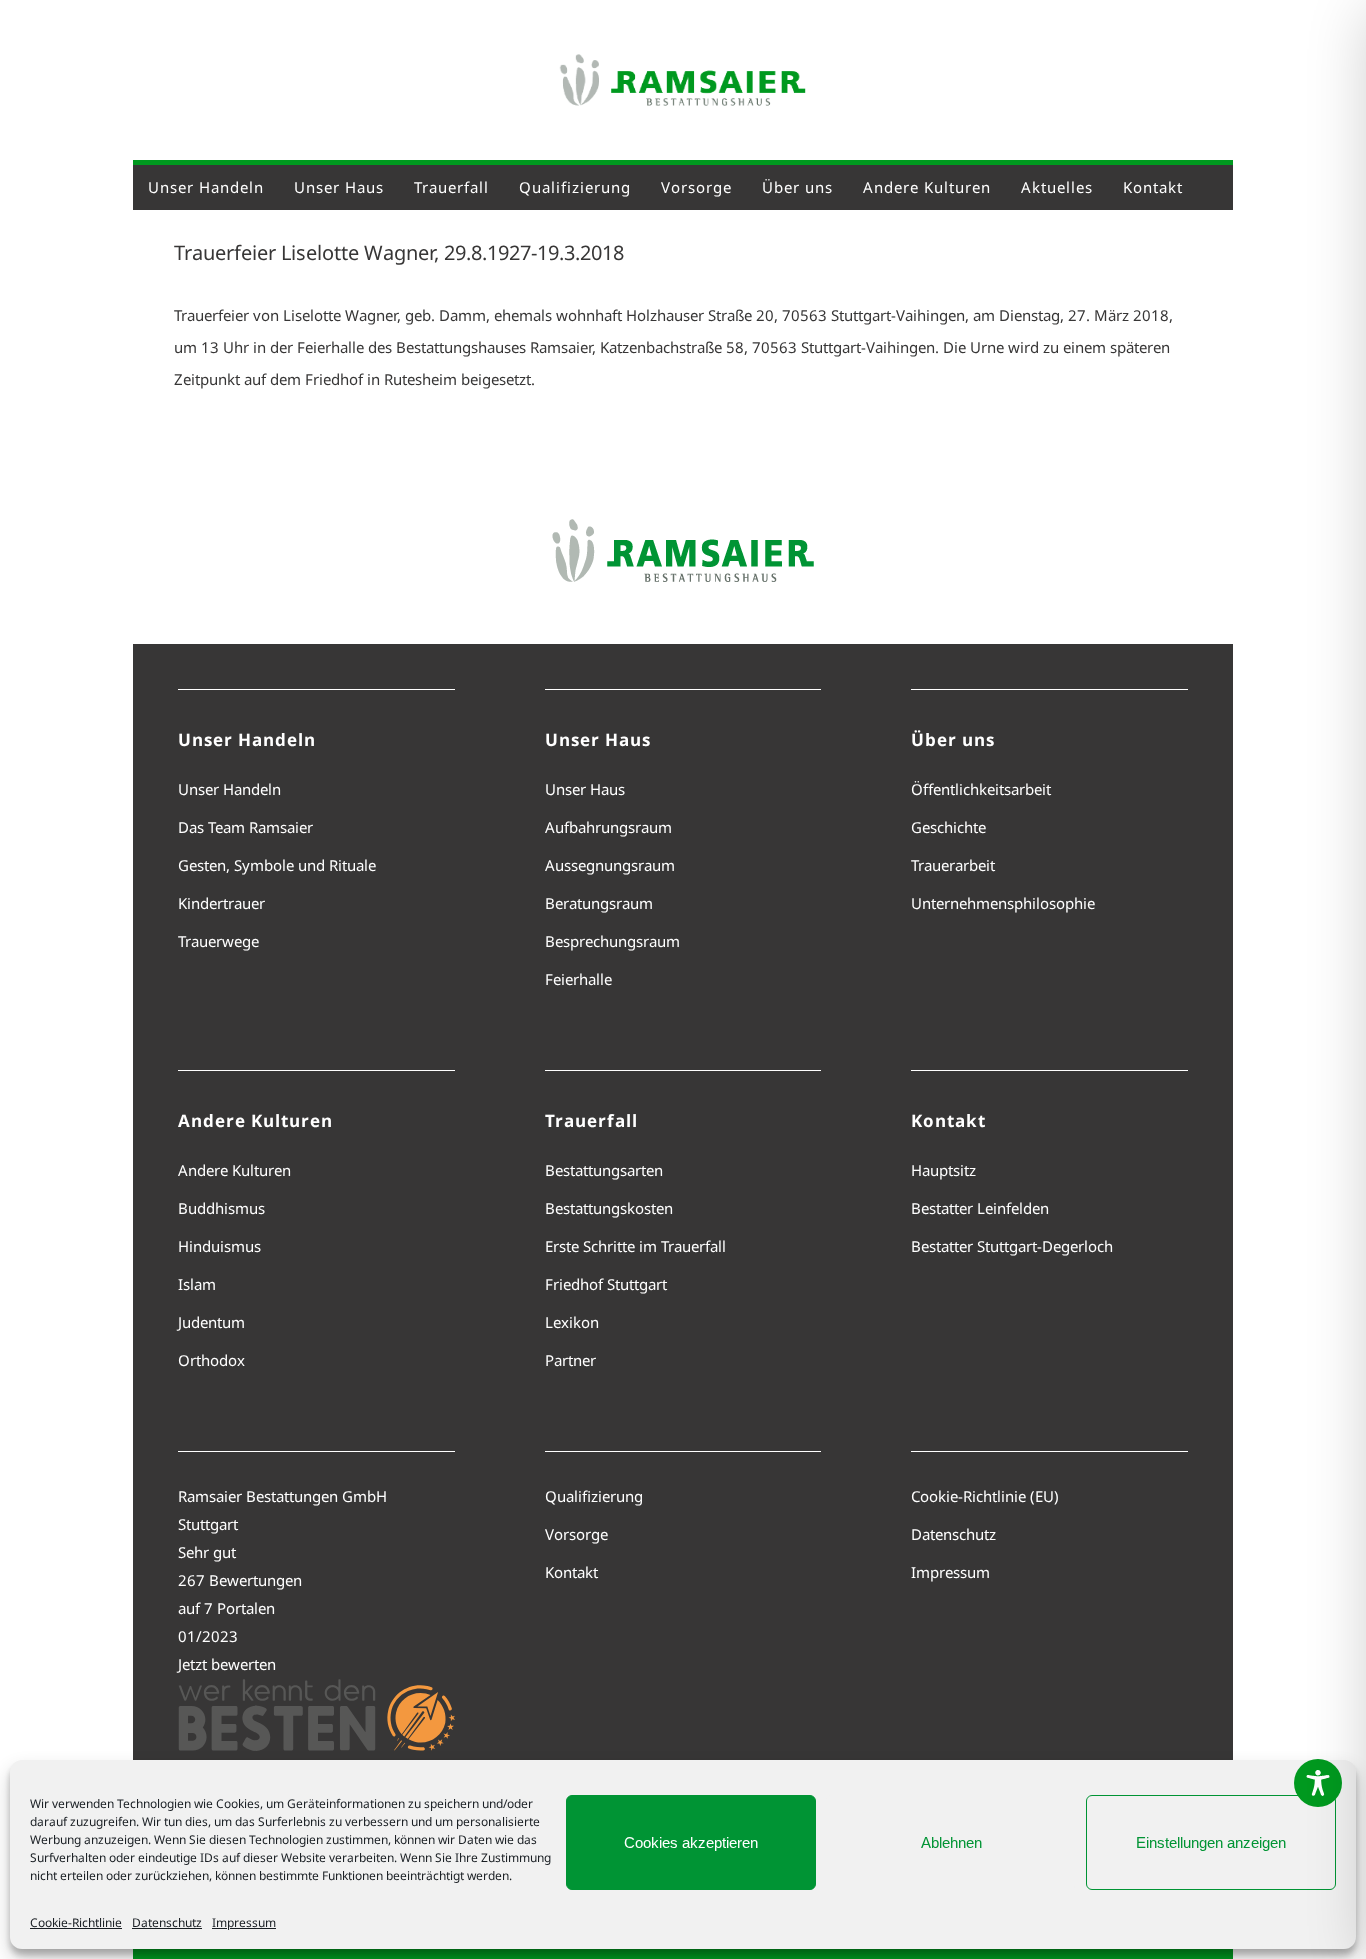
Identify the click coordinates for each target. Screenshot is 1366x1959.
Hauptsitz (943, 1170)
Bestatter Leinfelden (980, 1208)
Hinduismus (219, 1246)
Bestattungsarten (604, 1170)
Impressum (244, 1922)
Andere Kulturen (234, 1170)
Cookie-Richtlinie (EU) (985, 1496)
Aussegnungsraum (610, 865)
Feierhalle (578, 979)
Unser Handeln (229, 789)
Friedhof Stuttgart (606, 1284)
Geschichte (948, 827)
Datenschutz (167, 1922)
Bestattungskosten (609, 1208)
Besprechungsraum (612, 941)
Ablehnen (951, 1842)
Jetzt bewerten (227, 1664)
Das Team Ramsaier (245, 827)
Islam (197, 1284)
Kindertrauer (221, 903)
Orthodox (211, 1360)
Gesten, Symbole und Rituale (277, 865)
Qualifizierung (594, 1496)
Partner (570, 1360)
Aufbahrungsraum (608, 827)
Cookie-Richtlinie (76, 1922)
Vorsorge (576, 1534)
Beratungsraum (599, 903)
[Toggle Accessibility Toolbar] (1318, 1783)
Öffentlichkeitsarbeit (981, 789)
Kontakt (571, 1572)
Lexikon (572, 1322)
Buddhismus (221, 1208)
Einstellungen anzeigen (1211, 1842)
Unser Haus (585, 789)
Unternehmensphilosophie (1003, 903)
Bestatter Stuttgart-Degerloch (1012, 1246)
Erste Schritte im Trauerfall (635, 1246)
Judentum (211, 1322)
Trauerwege (218, 941)
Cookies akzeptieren (691, 1842)
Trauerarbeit (953, 865)
